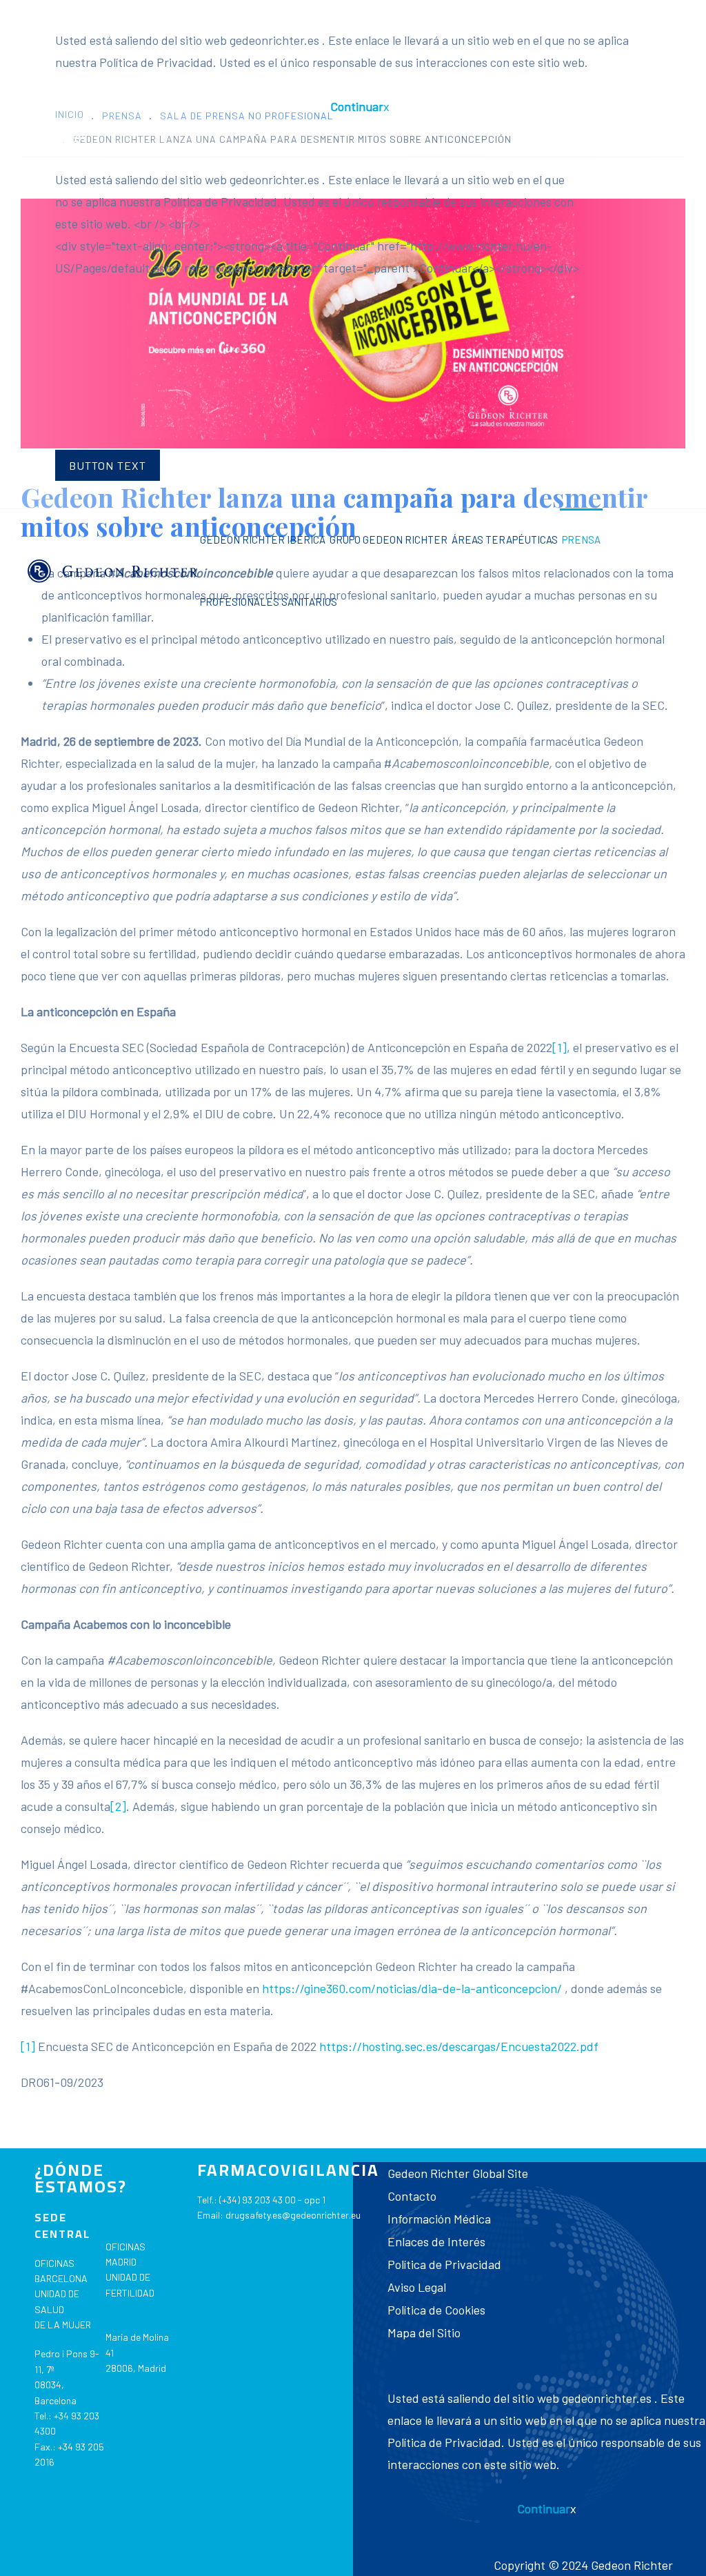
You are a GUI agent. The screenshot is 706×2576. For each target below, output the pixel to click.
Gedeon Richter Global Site (458, 2173)
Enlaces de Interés (436, 2241)
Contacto (412, 2196)
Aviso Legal (417, 2287)
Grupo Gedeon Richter (389, 539)
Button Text (108, 465)
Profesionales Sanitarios (269, 602)
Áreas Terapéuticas (505, 539)
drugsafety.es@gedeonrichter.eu (293, 2215)
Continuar (357, 106)
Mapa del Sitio (424, 2332)
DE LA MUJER (63, 2325)
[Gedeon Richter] (113, 571)
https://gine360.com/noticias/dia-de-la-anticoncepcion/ (412, 1988)
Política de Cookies (436, 2310)
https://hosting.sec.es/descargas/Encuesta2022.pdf (459, 2046)
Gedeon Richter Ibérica (263, 539)
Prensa (581, 539)
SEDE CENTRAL (62, 2226)
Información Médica (439, 2219)
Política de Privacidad (444, 2264)
